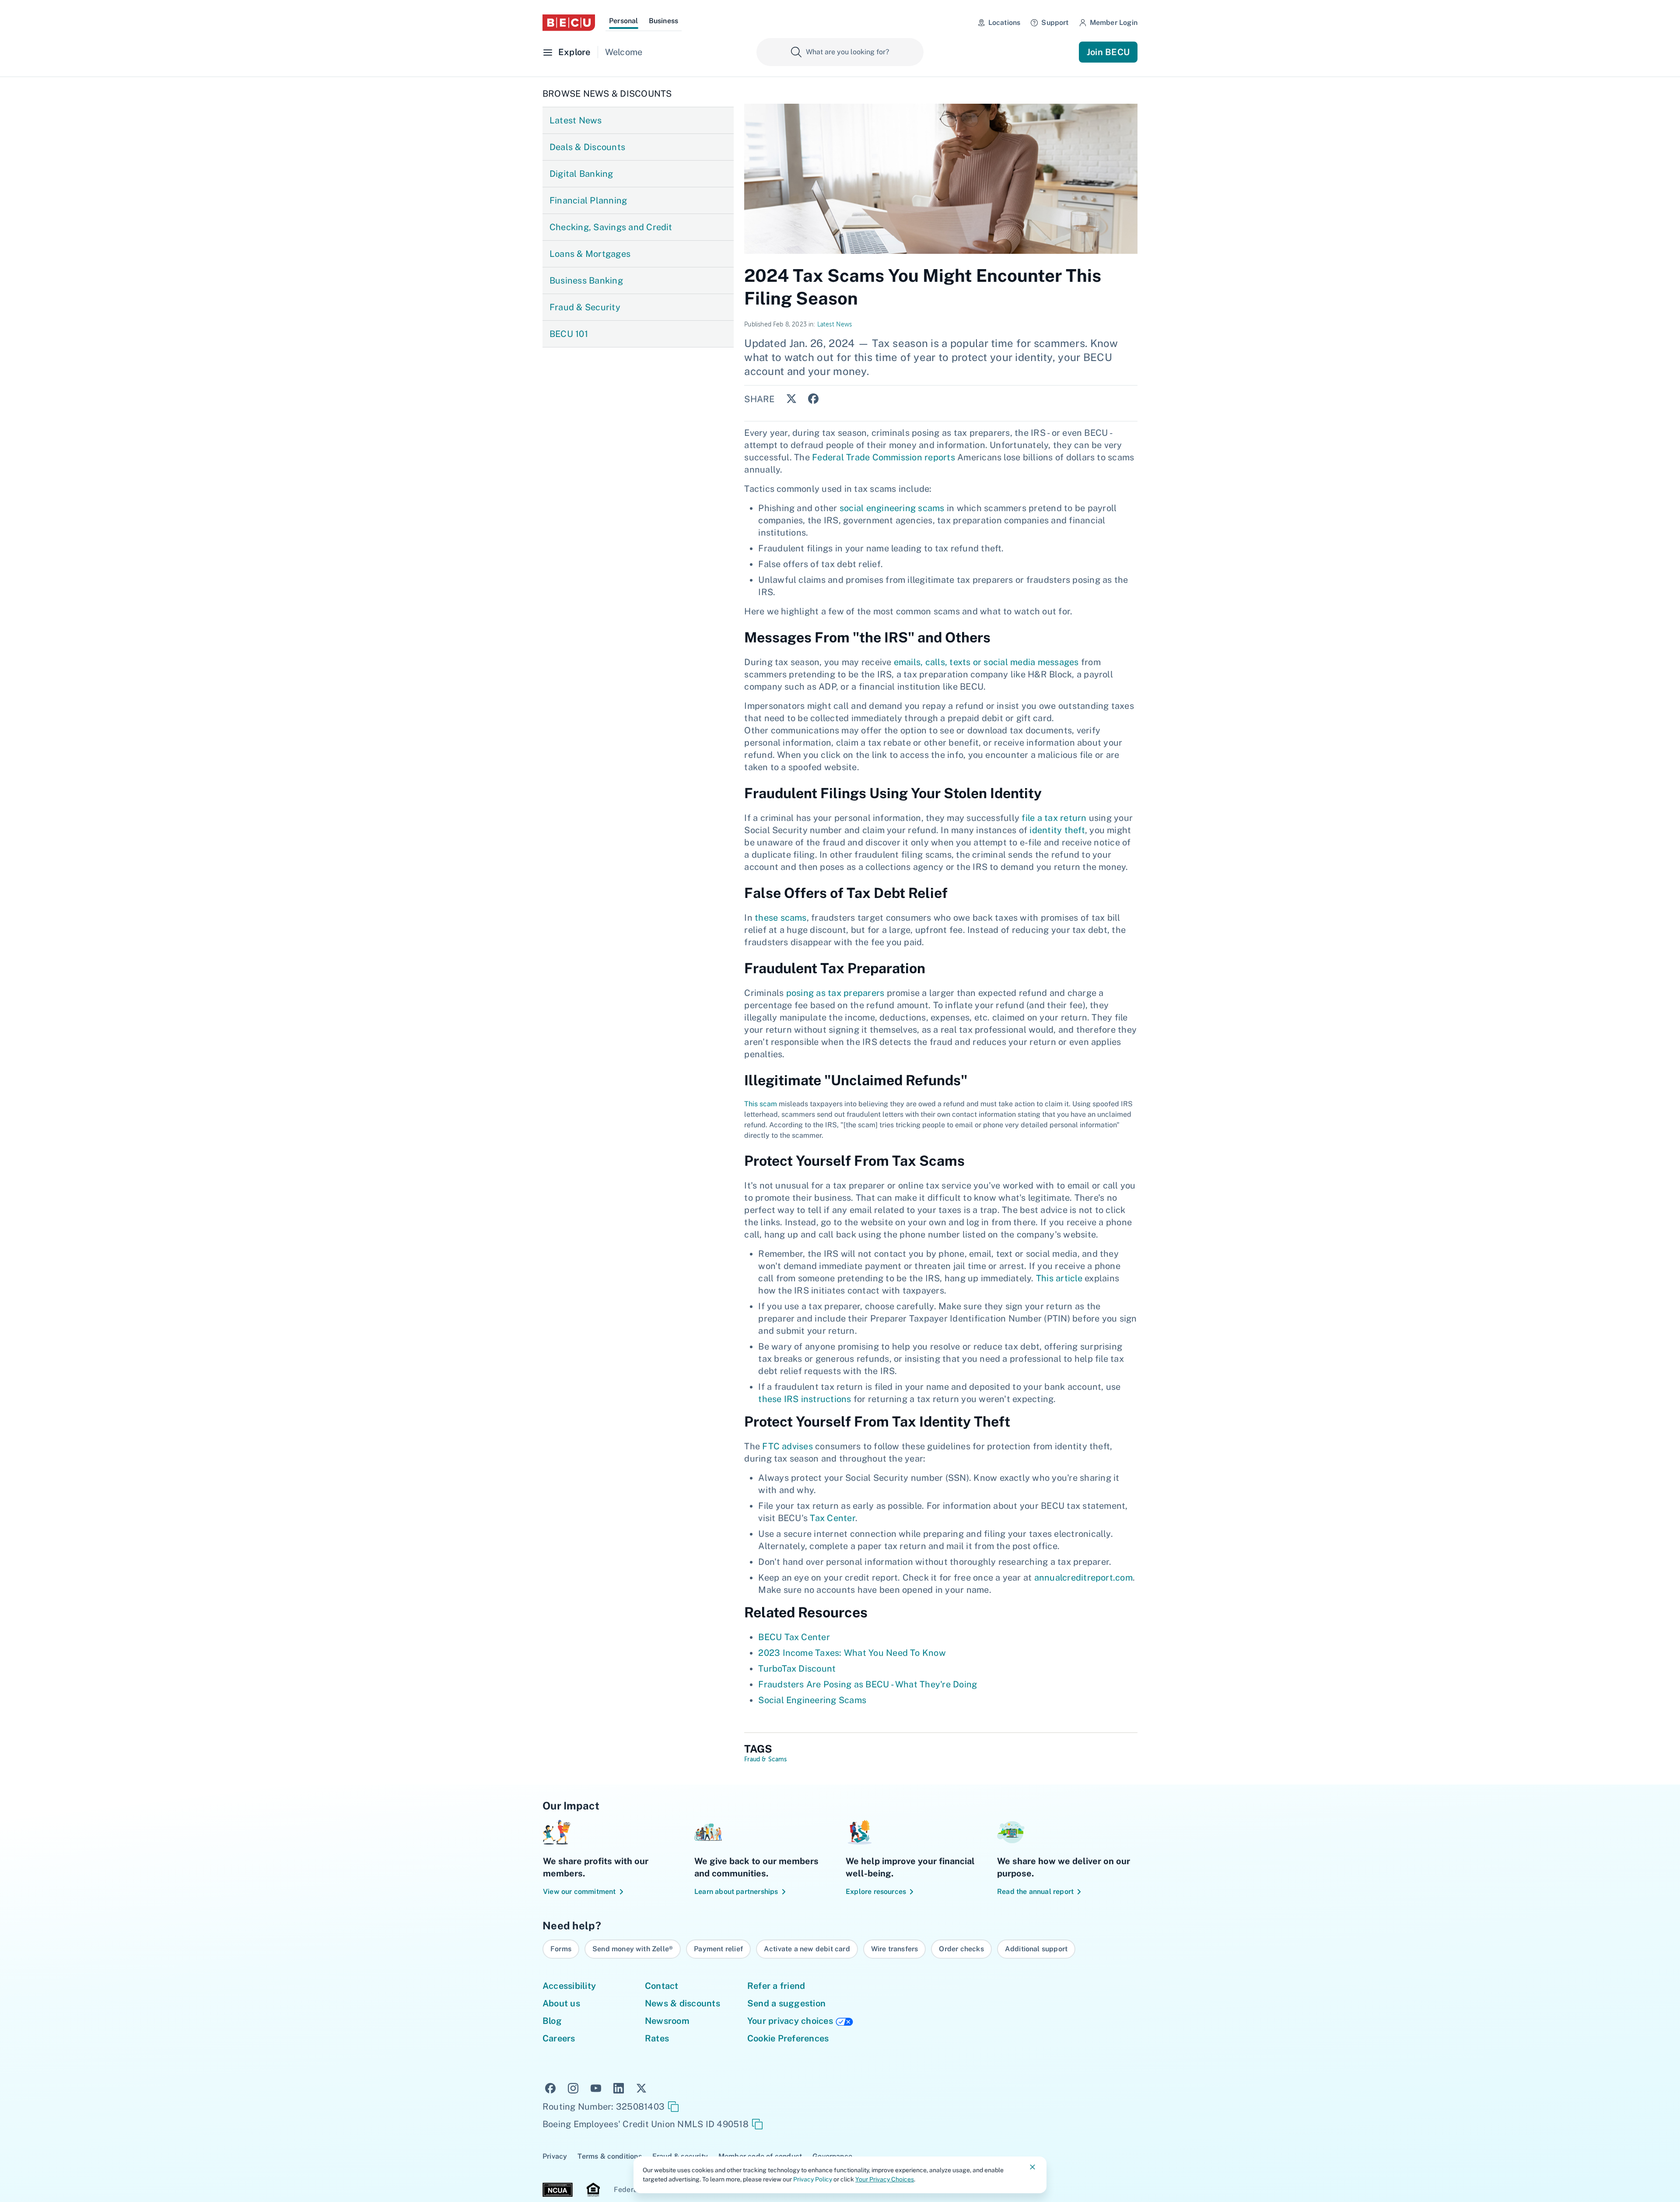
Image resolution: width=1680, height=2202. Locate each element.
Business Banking (586, 281)
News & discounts (682, 2003)
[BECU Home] (569, 23)
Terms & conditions (609, 2156)
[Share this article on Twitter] (789, 398)
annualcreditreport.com (1083, 1578)
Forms (561, 1949)
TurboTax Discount (797, 1669)
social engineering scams (892, 508)
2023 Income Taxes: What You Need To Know (852, 1653)
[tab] (624, 22)
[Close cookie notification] (1032, 2167)
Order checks (961, 1949)
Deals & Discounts (587, 147)
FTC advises (787, 1446)
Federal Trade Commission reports (884, 457)
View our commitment (579, 1892)
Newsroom (667, 2021)
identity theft (1057, 830)
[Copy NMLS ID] (757, 2124)
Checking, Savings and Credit (611, 227)
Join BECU (1108, 52)
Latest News (576, 120)
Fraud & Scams (765, 1760)
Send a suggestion (786, 2003)
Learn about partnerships (736, 1892)
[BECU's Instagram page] (573, 2087)
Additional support (1036, 1949)
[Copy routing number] (673, 2107)
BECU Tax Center (794, 1637)
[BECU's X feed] (641, 2087)
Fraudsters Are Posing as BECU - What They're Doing (868, 1684)
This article (1059, 1278)
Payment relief (718, 1949)
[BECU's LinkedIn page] (619, 2087)
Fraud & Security (585, 307)
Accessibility (569, 1986)
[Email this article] (833, 399)
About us (561, 2003)
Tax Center (832, 1518)
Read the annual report (1035, 1892)
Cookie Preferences (788, 2038)
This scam (761, 1104)
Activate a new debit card (807, 1949)
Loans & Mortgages (590, 254)
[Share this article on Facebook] (811, 398)
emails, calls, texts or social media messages (986, 662)
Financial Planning (588, 200)
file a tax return (1054, 818)
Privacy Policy (813, 2179)
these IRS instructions (805, 1399)
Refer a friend (776, 1986)
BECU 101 (569, 334)
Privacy (555, 2156)
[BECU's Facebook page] (550, 2087)
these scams (781, 918)
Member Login (1114, 23)
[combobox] (840, 52)
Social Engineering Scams (812, 1700)
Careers (559, 2038)
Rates (657, 2038)
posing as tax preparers (835, 993)
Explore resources (876, 1892)
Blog (552, 2021)
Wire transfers (895, 1949)
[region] (840, 1949)
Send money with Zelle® (633, 1949)
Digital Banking (581, 174)
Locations (1004, 23)
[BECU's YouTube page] (596, 2087)
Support (1055, 23)
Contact (662, 1986)
